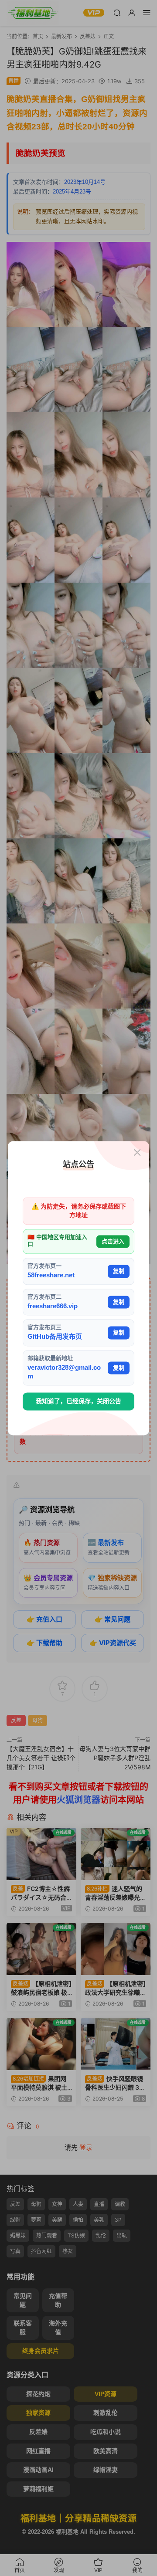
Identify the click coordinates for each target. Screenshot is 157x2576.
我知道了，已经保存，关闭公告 (78, 1402)
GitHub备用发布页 (55, 1337)
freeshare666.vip (53, 1306)
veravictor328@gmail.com (64, 1372)
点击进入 (113, 1241)
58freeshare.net (51, 1275)
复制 (119, 1271)
